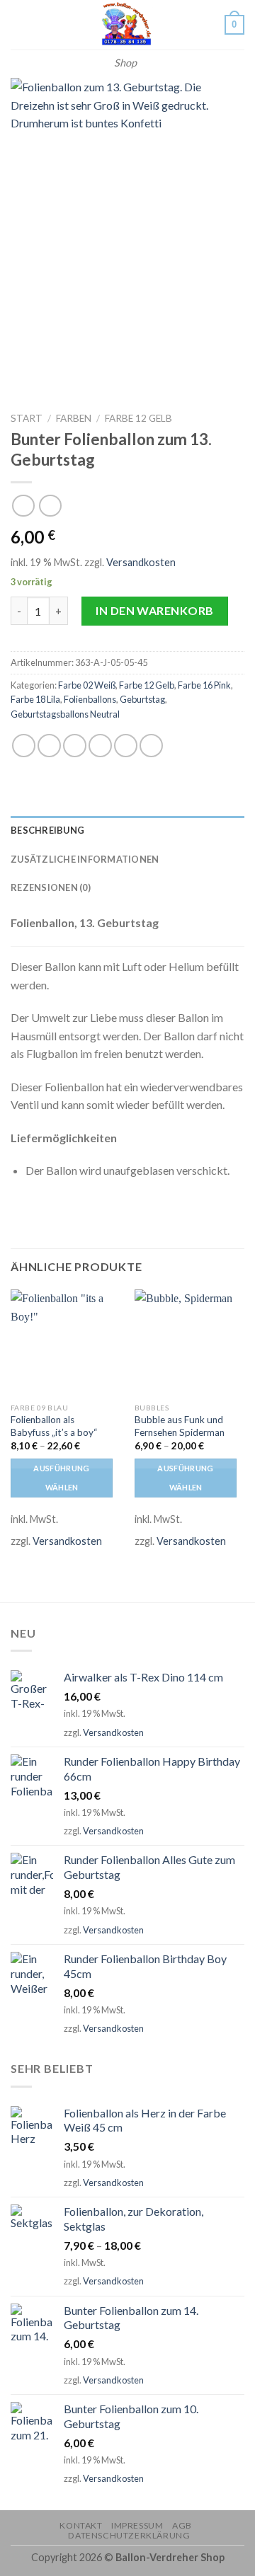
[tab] (127, 830)
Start (27, 418)
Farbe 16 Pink (204, 685)
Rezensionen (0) (51, 887)
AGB (182, 2525)
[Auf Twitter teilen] (75, 746)
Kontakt (81, 2525)
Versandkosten (141, 562)
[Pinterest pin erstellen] (126, 746)
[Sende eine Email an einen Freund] (100, 746)
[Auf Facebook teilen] (49, 746)
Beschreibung (47, 830)
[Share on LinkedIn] (151, 746)
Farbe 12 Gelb (138, 418)
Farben (74, 418)
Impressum (137, 2525)
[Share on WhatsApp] (24, 746)
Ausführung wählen (61, 1477)
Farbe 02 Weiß (87, 685)
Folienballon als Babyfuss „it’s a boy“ (54, 1426)
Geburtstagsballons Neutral (65, 714)
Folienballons (90, 699)
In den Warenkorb (155, 610)
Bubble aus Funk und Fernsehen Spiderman (180, 1426)
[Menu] (19, 24)
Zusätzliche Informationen (85, 859)
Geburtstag (142, 699)
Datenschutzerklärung (129, 2535)
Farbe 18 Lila (35, 699)
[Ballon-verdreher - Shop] (125, 25)
